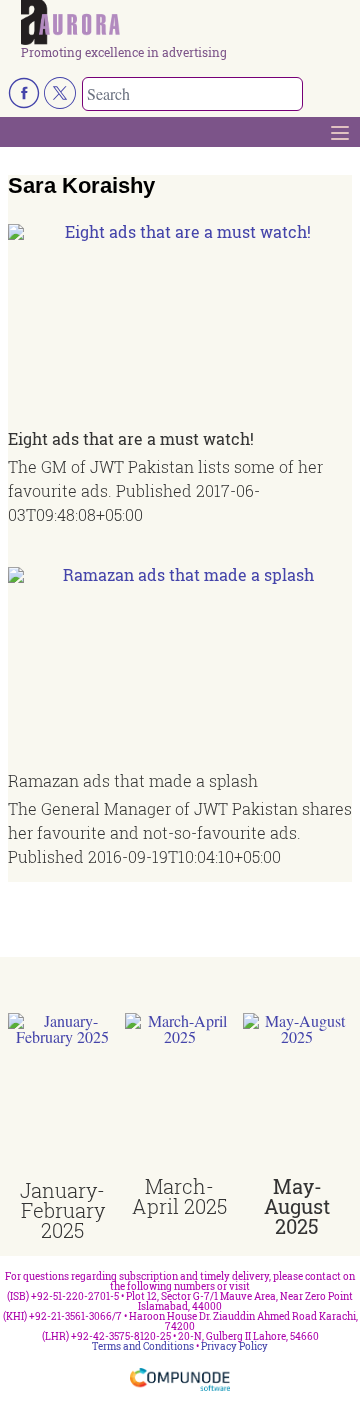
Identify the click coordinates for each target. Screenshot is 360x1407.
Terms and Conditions (143, 1346)
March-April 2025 (179, 1196)
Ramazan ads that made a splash (133, 780)
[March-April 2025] (179, 1094)
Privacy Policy (234, 1346)
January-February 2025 (62, 1210)
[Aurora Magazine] (186, 23)
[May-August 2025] (297, 1094)
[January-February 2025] (62, 1096)
